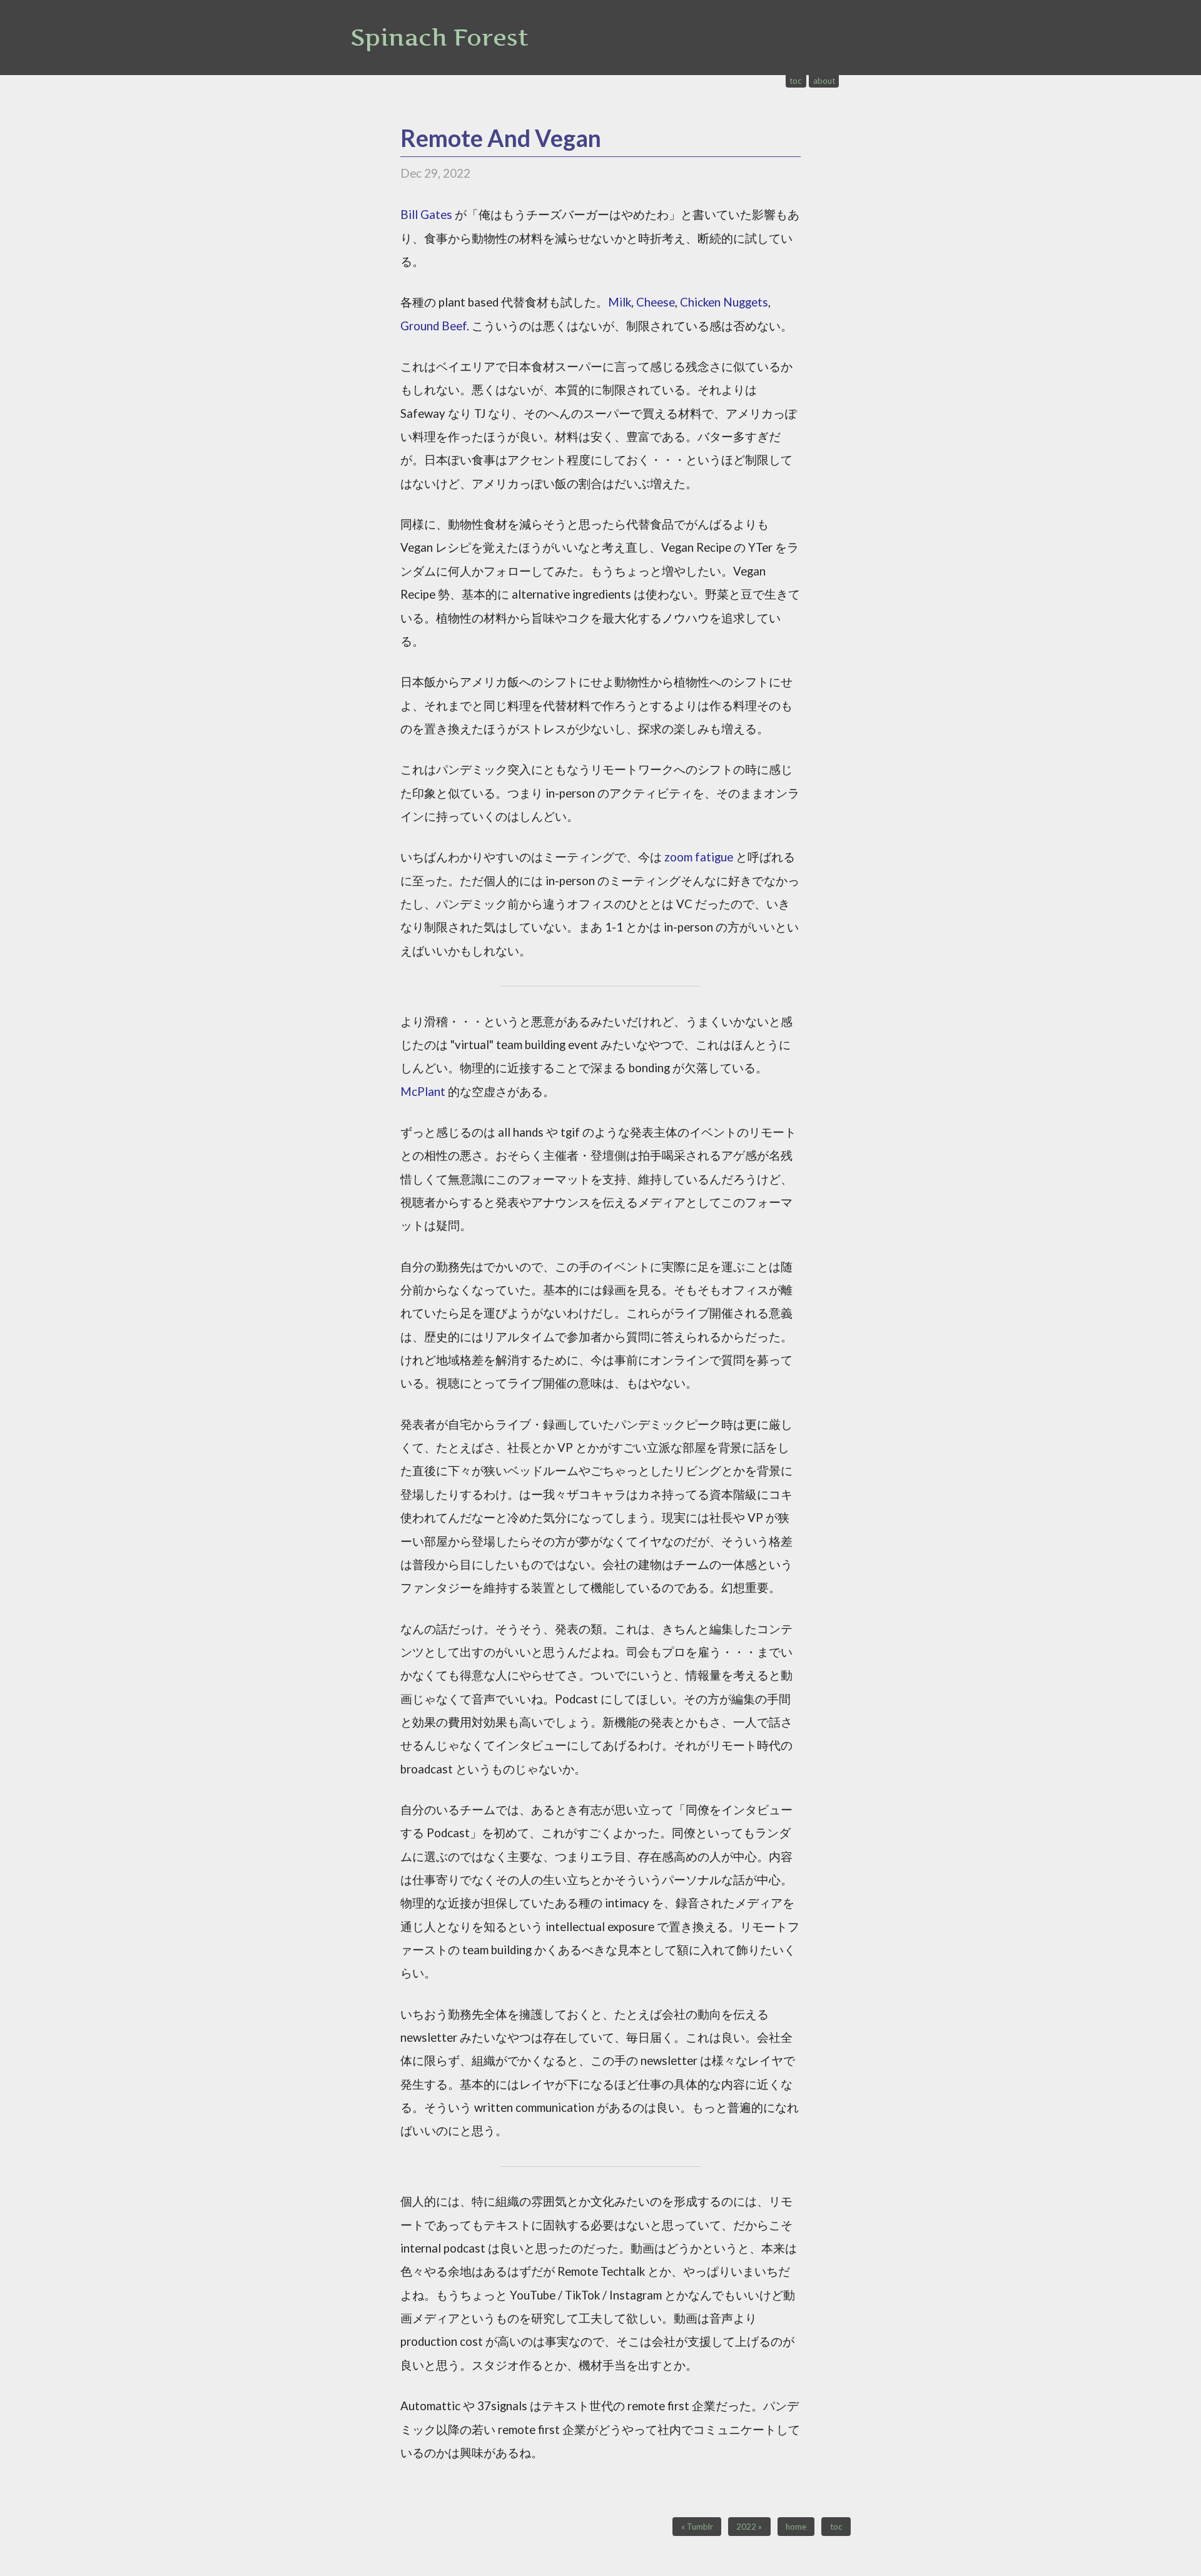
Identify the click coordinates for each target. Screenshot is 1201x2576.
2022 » (749, 2527)
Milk (620, 302)
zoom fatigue (699, 857)
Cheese (656, 302)
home (796, 2527)
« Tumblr (697, 2527)
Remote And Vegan (501, 138)
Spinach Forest (439, 37)
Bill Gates (426, 215)
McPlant (423, 1092)
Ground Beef (433, 326)
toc (796, 81)
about (824, 81)
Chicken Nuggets (724, 302)
